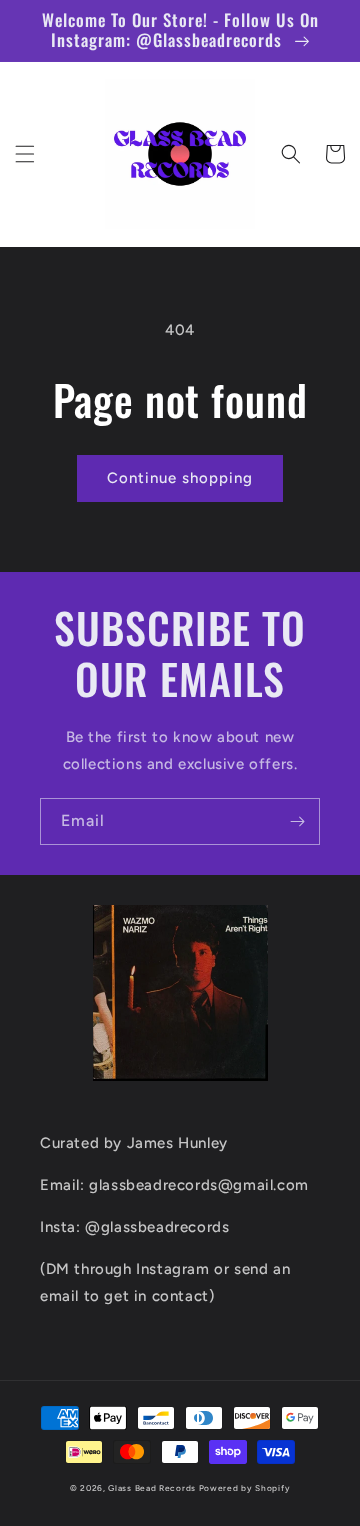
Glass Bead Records (152, 1488)
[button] (25, 154)
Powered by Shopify (245, 1488)
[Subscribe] (297, 821)
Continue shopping (180, 478)
